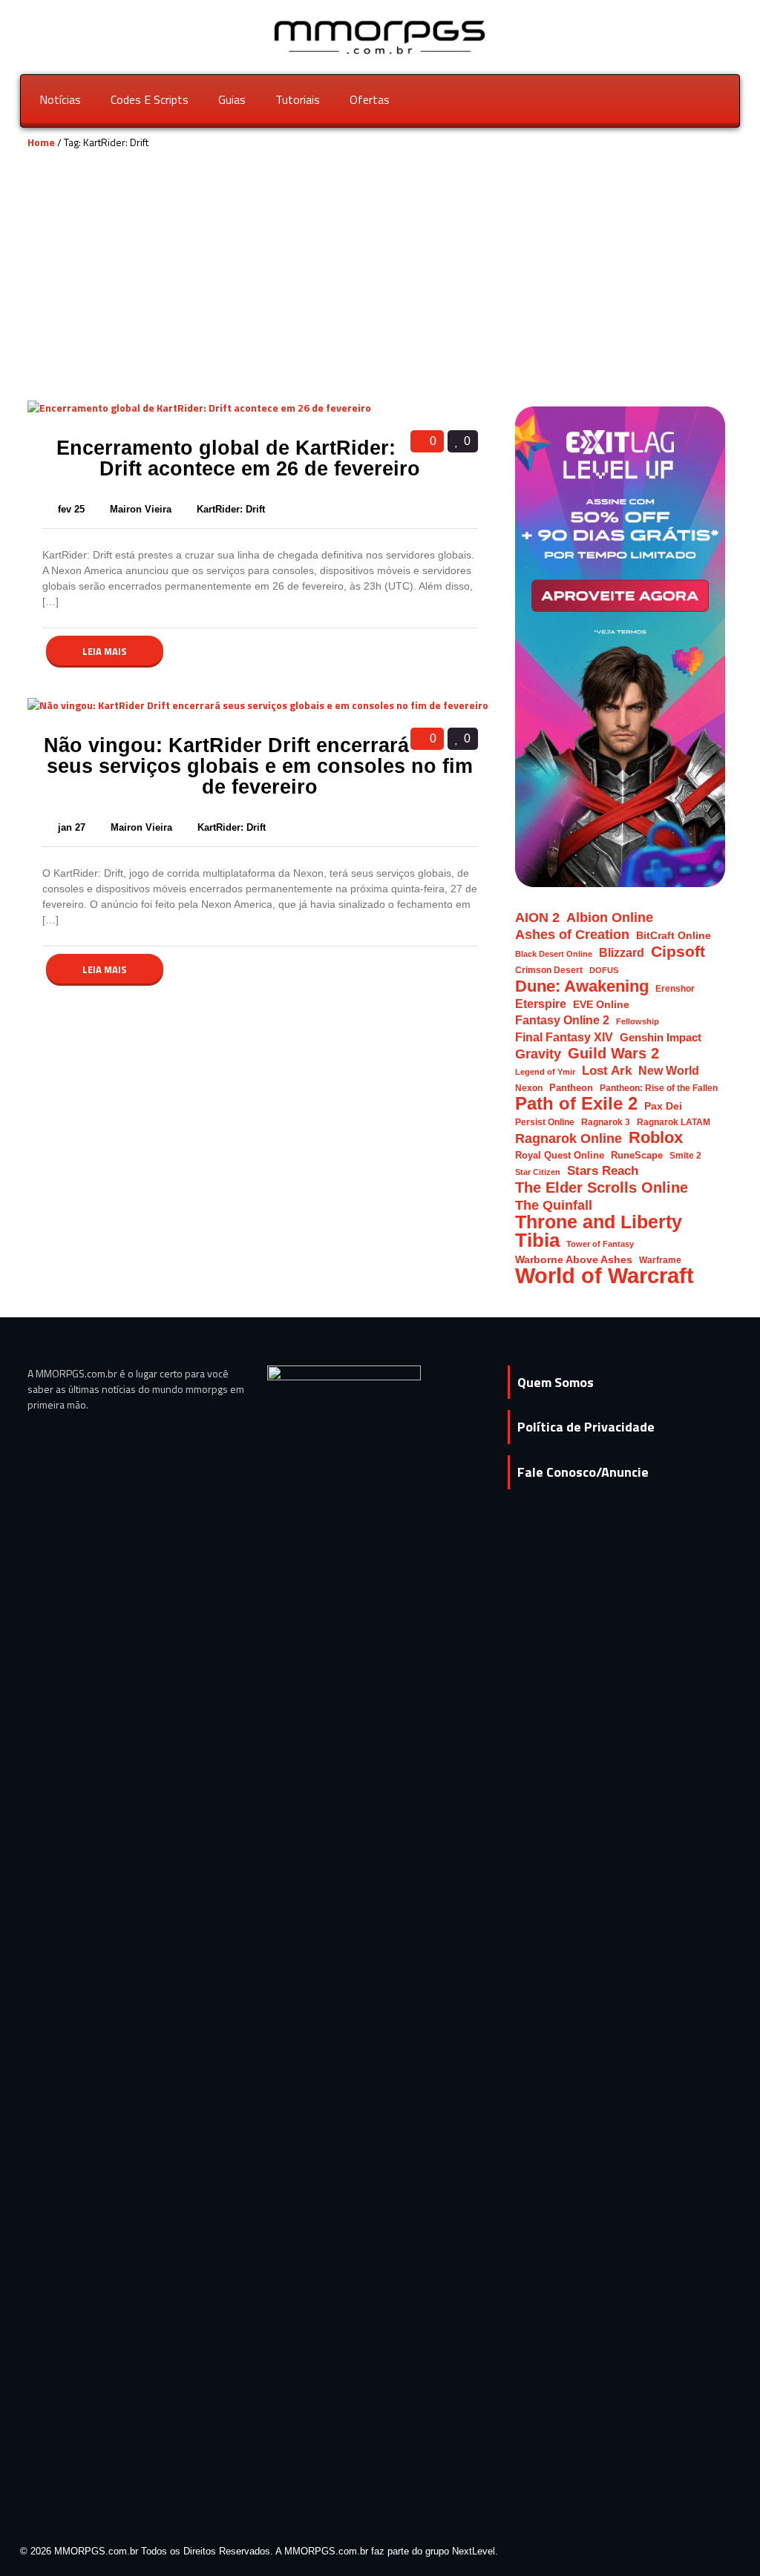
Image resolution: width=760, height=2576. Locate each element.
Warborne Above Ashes (574, 1260)
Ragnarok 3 (606, 1122)
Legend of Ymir (545, 1072)
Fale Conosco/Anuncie (583, 1472)
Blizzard (622, 952)
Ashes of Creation (572, 934)
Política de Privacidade (586, 1427)
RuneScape (637, 1155)
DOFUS (604, 970)
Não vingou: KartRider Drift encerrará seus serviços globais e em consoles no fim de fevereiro (259, 766)
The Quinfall (554, 1205)
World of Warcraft (605, 1275)
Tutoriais (298, 99)
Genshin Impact (661, 1038)
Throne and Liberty (599, 1222)
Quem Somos (556, 1382)
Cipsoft (678, 951)
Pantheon (571, 1088)
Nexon (529, 1088)
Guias (232, 99)
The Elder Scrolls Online (602, 1188)
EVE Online (601, 1005)
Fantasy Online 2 (562, 1020)
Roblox (656, 1137)
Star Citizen (538, 1172)
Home (41, 142)
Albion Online (610, 918)
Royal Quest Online (560, 1155)
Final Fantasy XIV (564, 1037)
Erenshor (675, 988)
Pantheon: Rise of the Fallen (659, 1088)
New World (669, 1071)
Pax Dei (663, 1106)
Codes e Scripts (150, 99)
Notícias (60, 99)
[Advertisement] (380, 288)
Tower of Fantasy (600, 1244)
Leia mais (105, 651)
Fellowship (638, 1021)
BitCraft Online (674, 936)
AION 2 (537, 917)
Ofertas (370, 99)
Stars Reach (603, 1171)
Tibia (537, 1241)
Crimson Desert (549, 970)
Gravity (538, 1054)
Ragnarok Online (569, 1138)
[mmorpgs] (380, 36)
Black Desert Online (554, 954)
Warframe (660, 1260)
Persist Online (545, 1122)
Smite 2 (685, 1155)
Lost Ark (607, 1071)
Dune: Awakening (582, 986)
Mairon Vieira (142, 509)
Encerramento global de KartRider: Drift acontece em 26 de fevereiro (238, 458)
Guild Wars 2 (613, 1054)
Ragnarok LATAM (674, 1122)
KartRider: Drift (231, 509)
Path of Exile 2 (576, 1103)
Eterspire (541, 1004)
